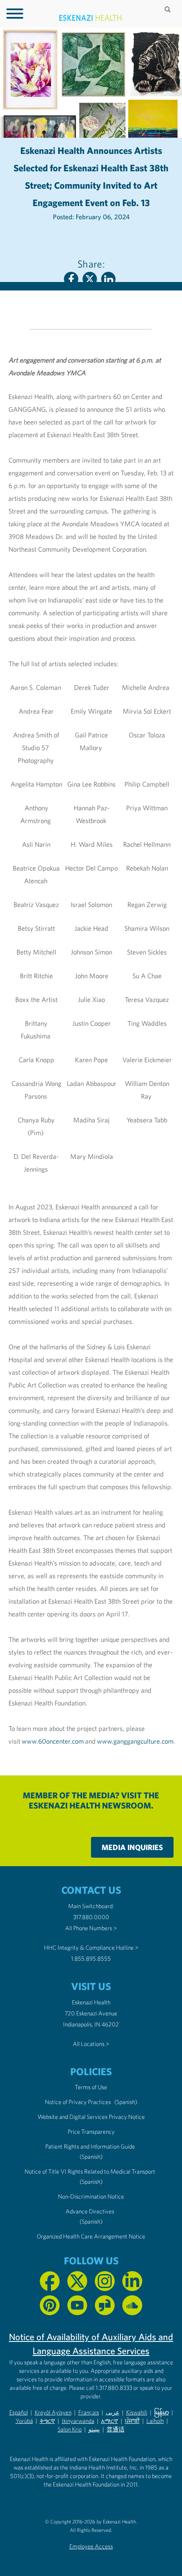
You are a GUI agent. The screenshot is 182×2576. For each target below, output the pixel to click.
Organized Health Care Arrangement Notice (91, 2236)
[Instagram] (105, 2281)
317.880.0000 (91, 1917)
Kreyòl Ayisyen (53, 2412)
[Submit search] (168, 9)
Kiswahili (137, 2412)
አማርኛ (110, 2421)
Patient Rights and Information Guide (90, 2146)
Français (89, 2412)
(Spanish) (126, 2102)
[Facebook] (71, 279)
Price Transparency (91, 2132)
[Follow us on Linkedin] (132, 2281)
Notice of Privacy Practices (78, 2102)
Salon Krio (70, 2429)
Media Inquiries (132, 1847)
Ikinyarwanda (78, 2421)
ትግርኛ (47, 2421)
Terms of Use (91, 2087)
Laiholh (155, 2421)
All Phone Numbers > (91, 1928)
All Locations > (91, 2044)
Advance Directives (90, 2211)
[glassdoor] (105, 2305)
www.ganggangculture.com (135, 1741)
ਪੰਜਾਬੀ (132, 2421)
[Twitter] (90, 279)
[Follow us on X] (77, 2281)
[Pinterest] (50, 2305)
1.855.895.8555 (91, 1959)
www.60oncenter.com (53, 1741)
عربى (113, 2412)
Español (19, 2412)
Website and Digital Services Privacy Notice (91, 2117)
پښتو (94, 2429)
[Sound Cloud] (132, 2305)
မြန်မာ (161, 2412)
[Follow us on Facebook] (50, 2281)
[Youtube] (77, 2305)
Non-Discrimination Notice (91, 2196)
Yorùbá (24, 2421)
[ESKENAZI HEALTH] (91, 18)
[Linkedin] (108, 279)
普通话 (116, 2429)
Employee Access (91, 2546)
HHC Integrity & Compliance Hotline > (91, 1948)
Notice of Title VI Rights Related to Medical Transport (90, 2171)
